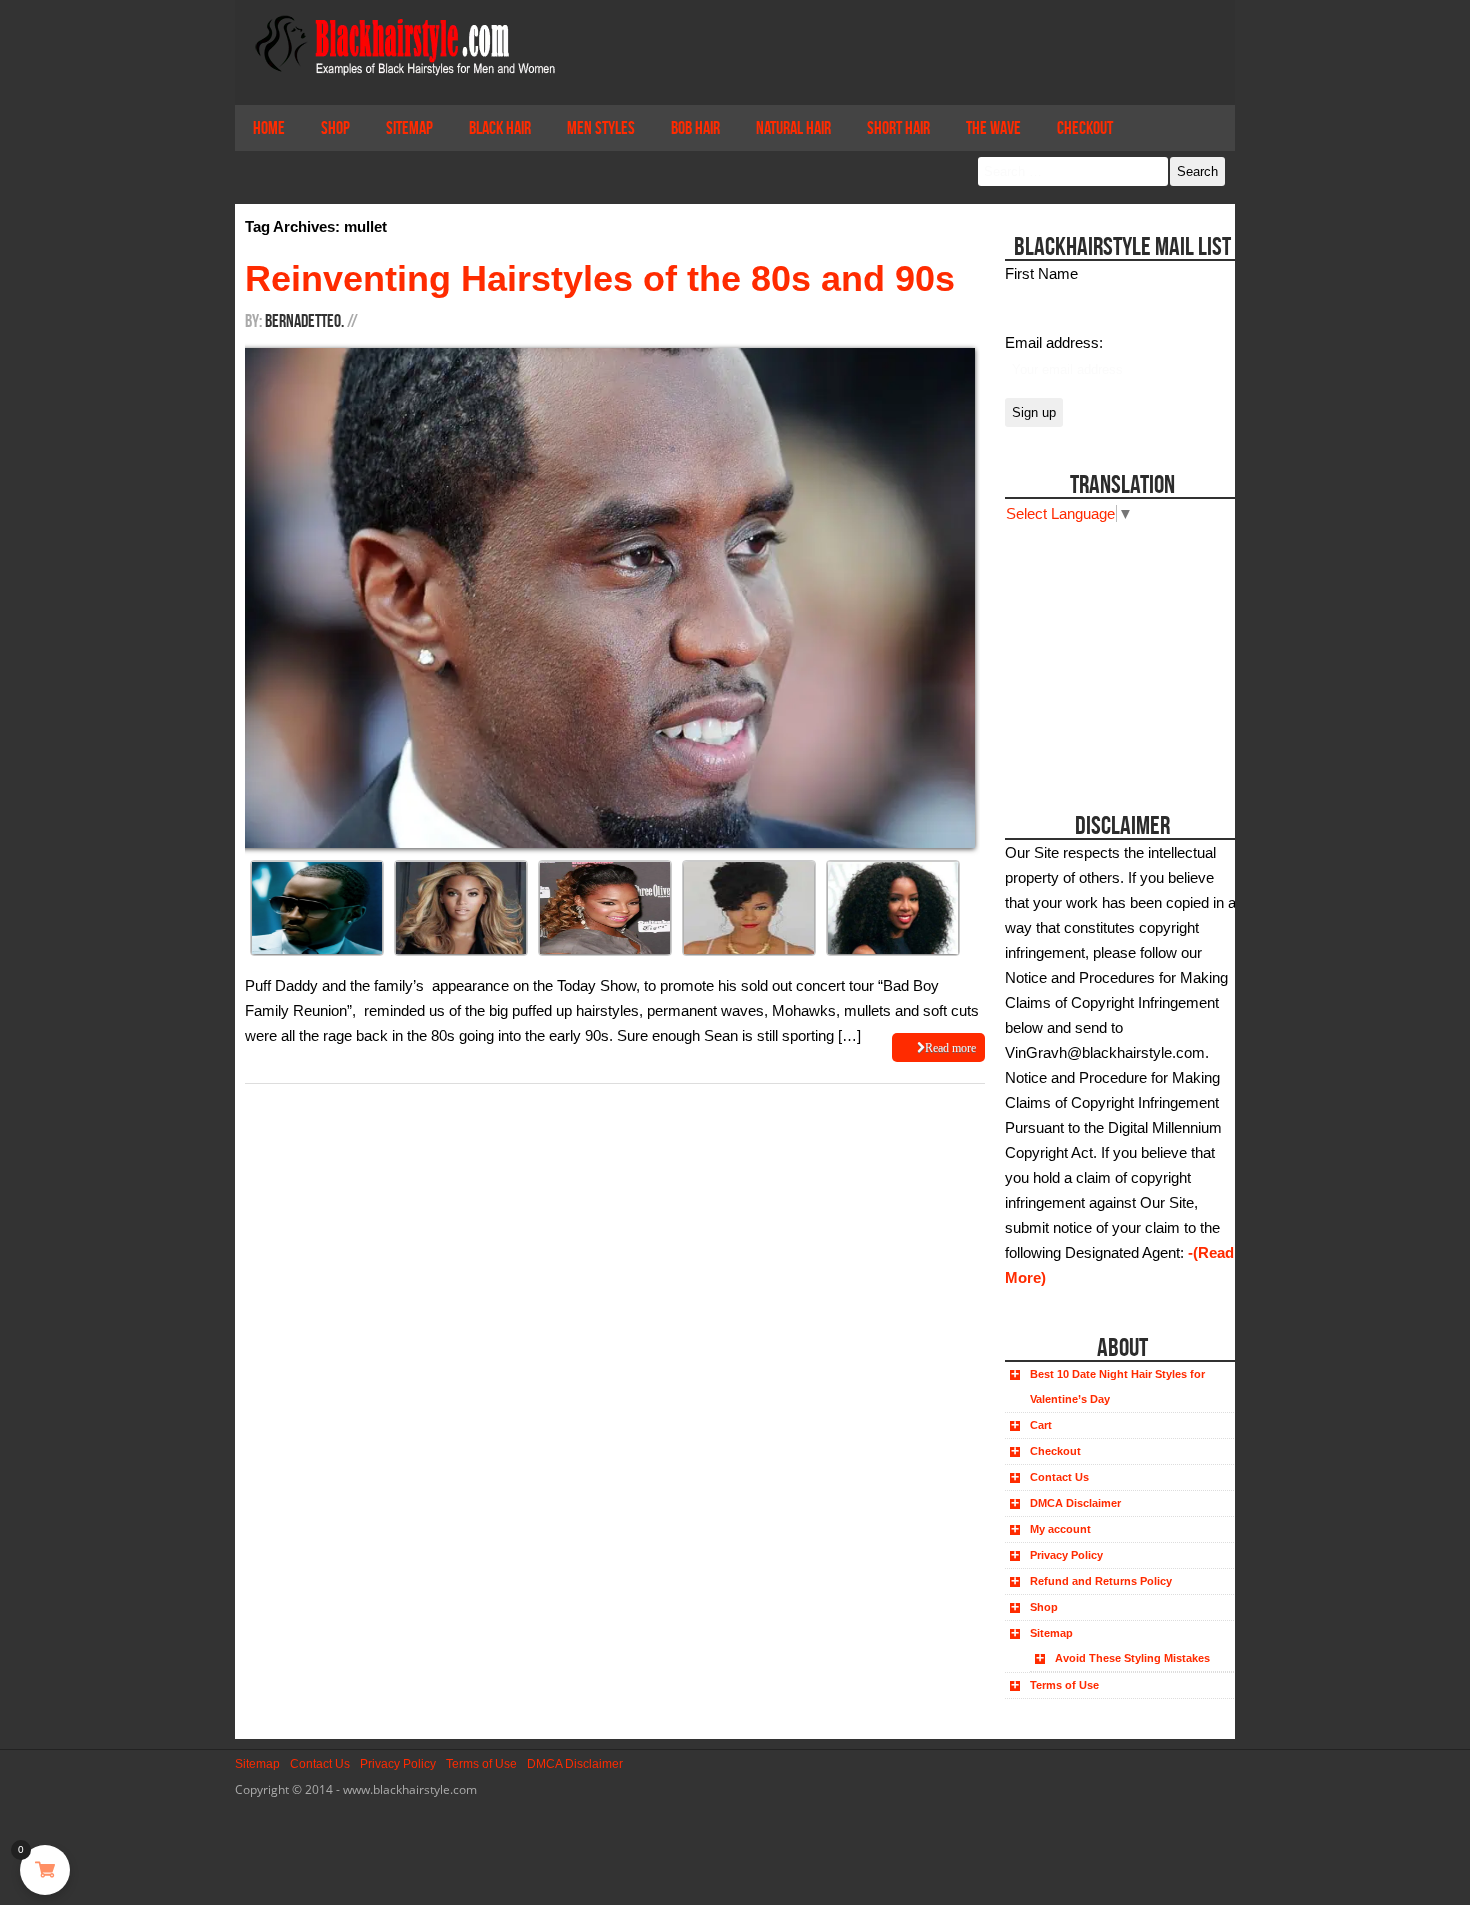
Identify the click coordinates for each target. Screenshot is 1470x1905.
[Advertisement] (1117, 651)
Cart (1041, 1425)
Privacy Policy (1066, 1555)
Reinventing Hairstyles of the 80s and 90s (600, 278)
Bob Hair (695, 128)
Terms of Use (1064, 1685)
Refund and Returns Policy (1101, 1581)
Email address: (1054, 342)
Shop (335, 128)
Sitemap (409, 128)
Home (269, 128)
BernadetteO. (304, 321)
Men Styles (601, 128)
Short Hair (898, 128)
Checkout (1085, 128)
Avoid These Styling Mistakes (1132, 1658)
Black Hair (500, 128)
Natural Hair (793, 128)
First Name (1041, 273)
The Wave (993, 128)
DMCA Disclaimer (1075, 1503)
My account (1060, 1529)
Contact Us (1059, 1477)
